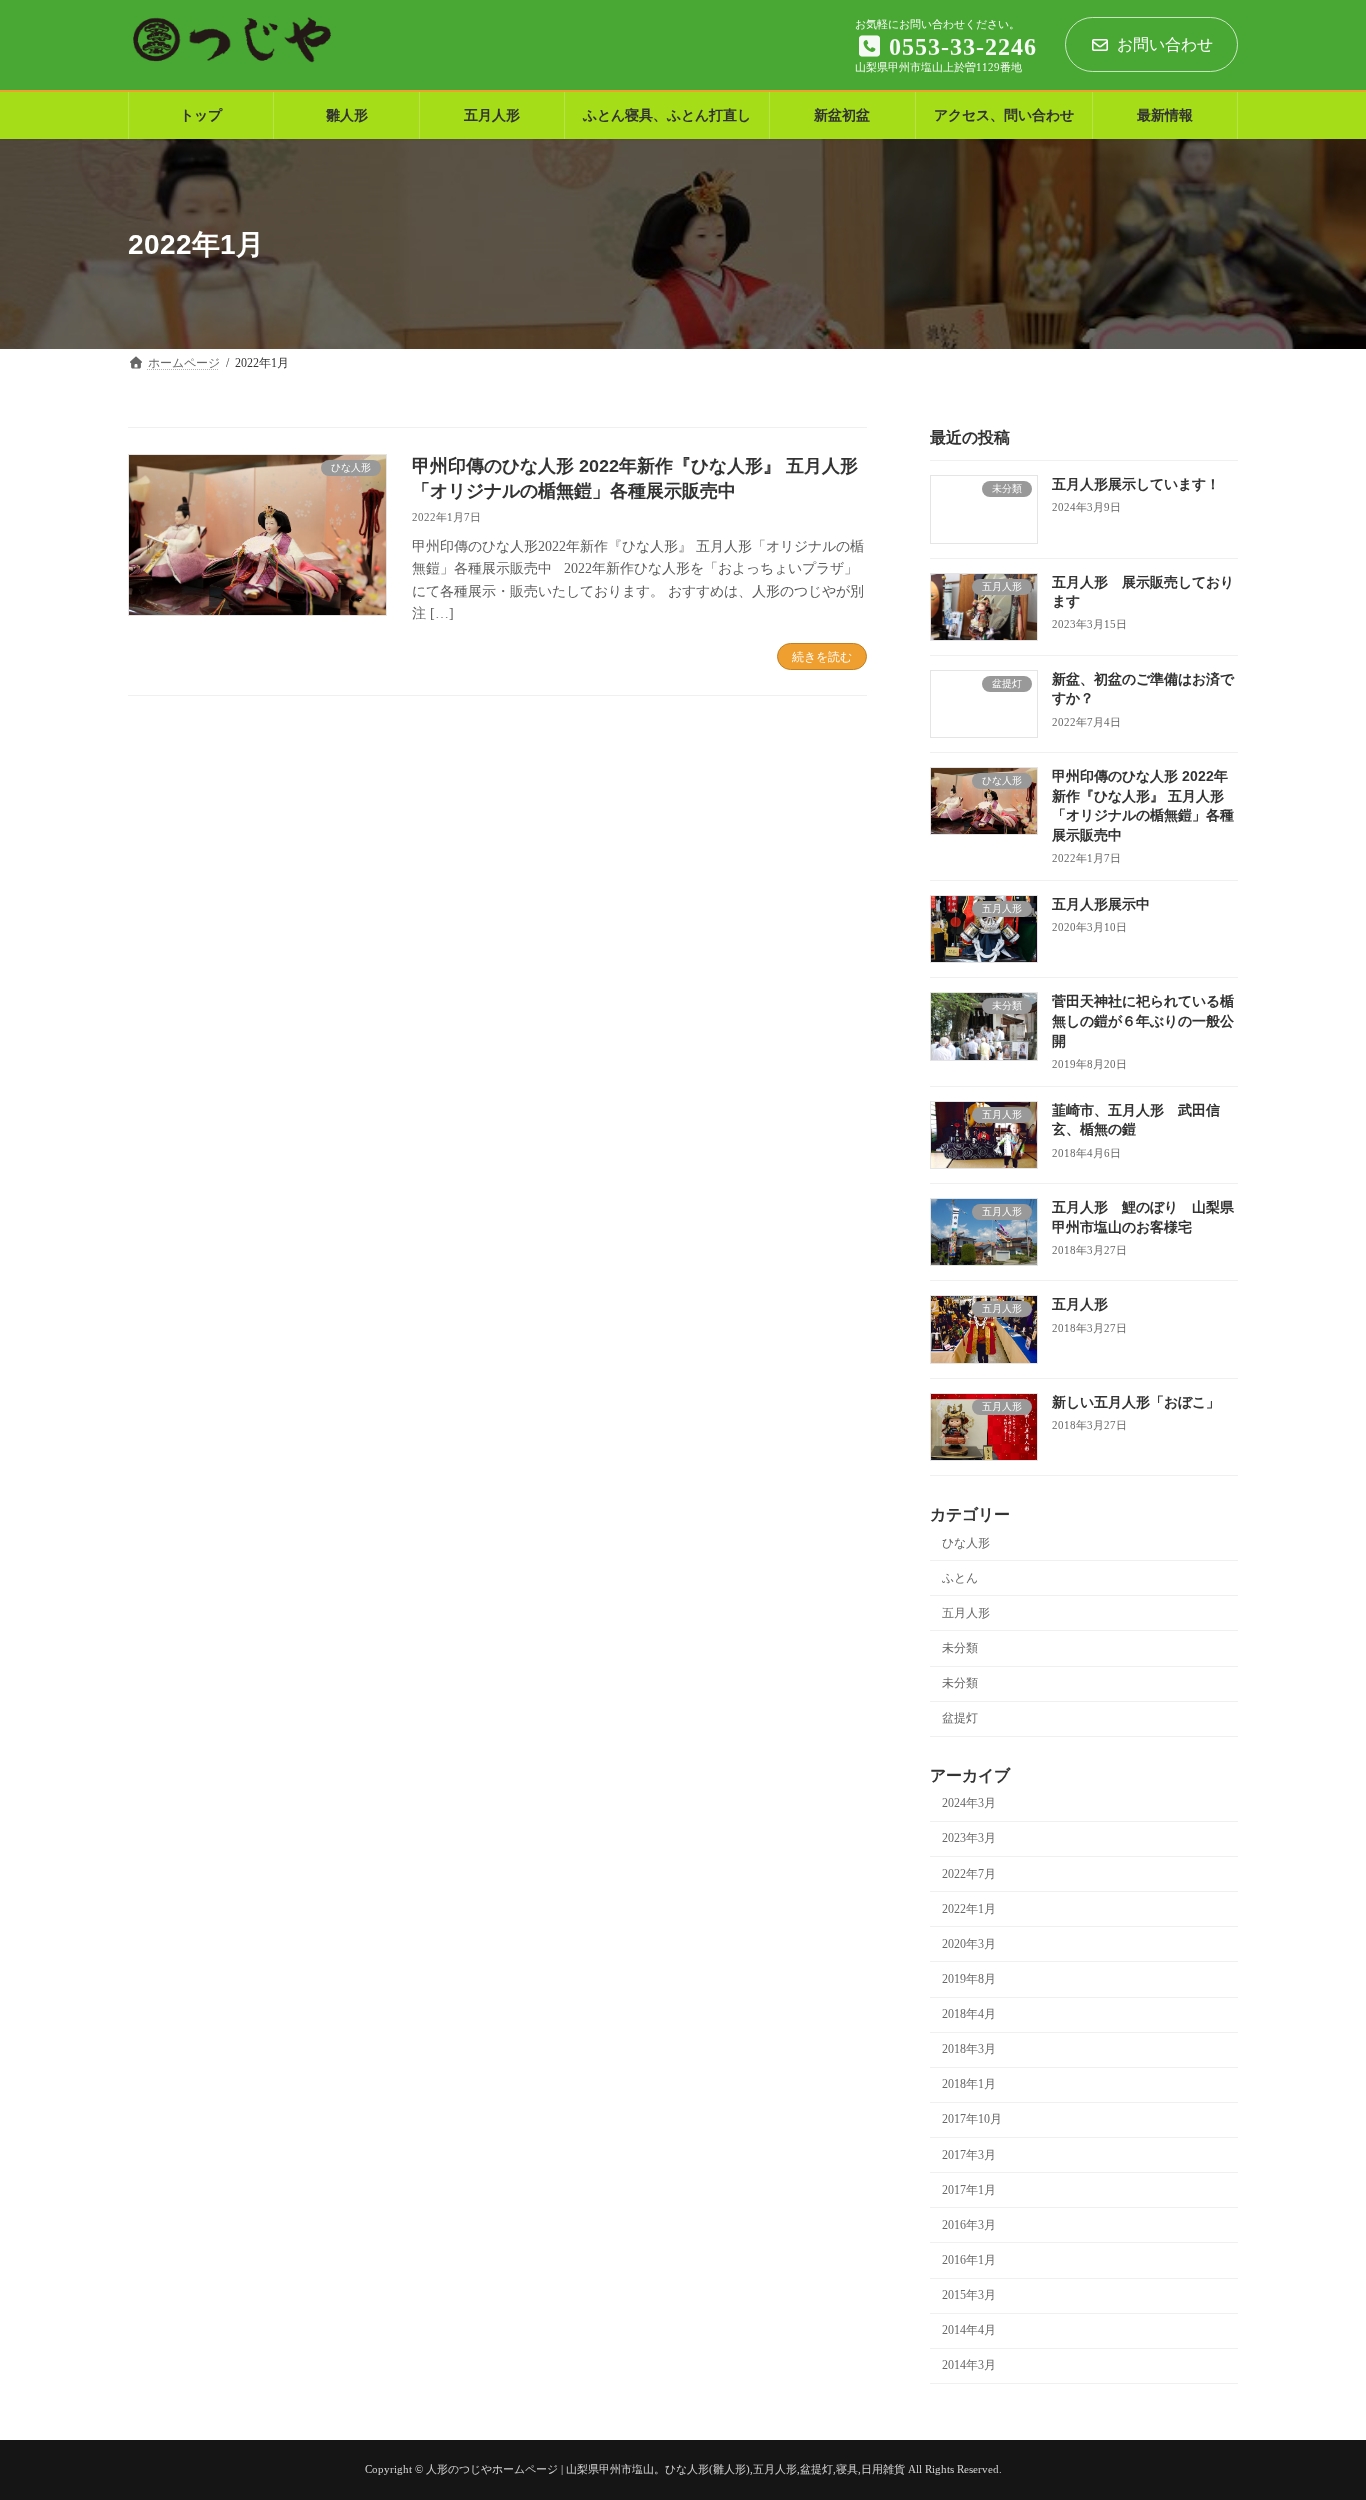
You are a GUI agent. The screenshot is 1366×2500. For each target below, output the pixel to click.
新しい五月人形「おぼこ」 (1136, 1402)
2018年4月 (969, 2015)
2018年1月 (969, 2085)
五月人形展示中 (1101, 904)
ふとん (960, 1578)
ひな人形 (966, 1543)
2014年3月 (969, 2366)
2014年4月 (969, 2331)
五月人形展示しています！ (1136, 485)
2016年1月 (969, 2260)
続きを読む (822, 657)
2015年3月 (969, 2296)
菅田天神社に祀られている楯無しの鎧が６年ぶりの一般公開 (1143, 1021)
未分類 (960, 1648)
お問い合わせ (1165, 44)
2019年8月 (969, 1979)
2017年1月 (969, 2190)
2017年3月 (969, 2155)
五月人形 (1080, 1305)
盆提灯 (960, 1719)
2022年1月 (969, 1909)
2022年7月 (969, 1874)
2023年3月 (969, 1839)
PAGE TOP (1317, 2402)
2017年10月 (972, 2120)
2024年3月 (969, 1804)
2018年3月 (969, 2050)
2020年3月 (969, 1944)
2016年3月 (969, 2225)
